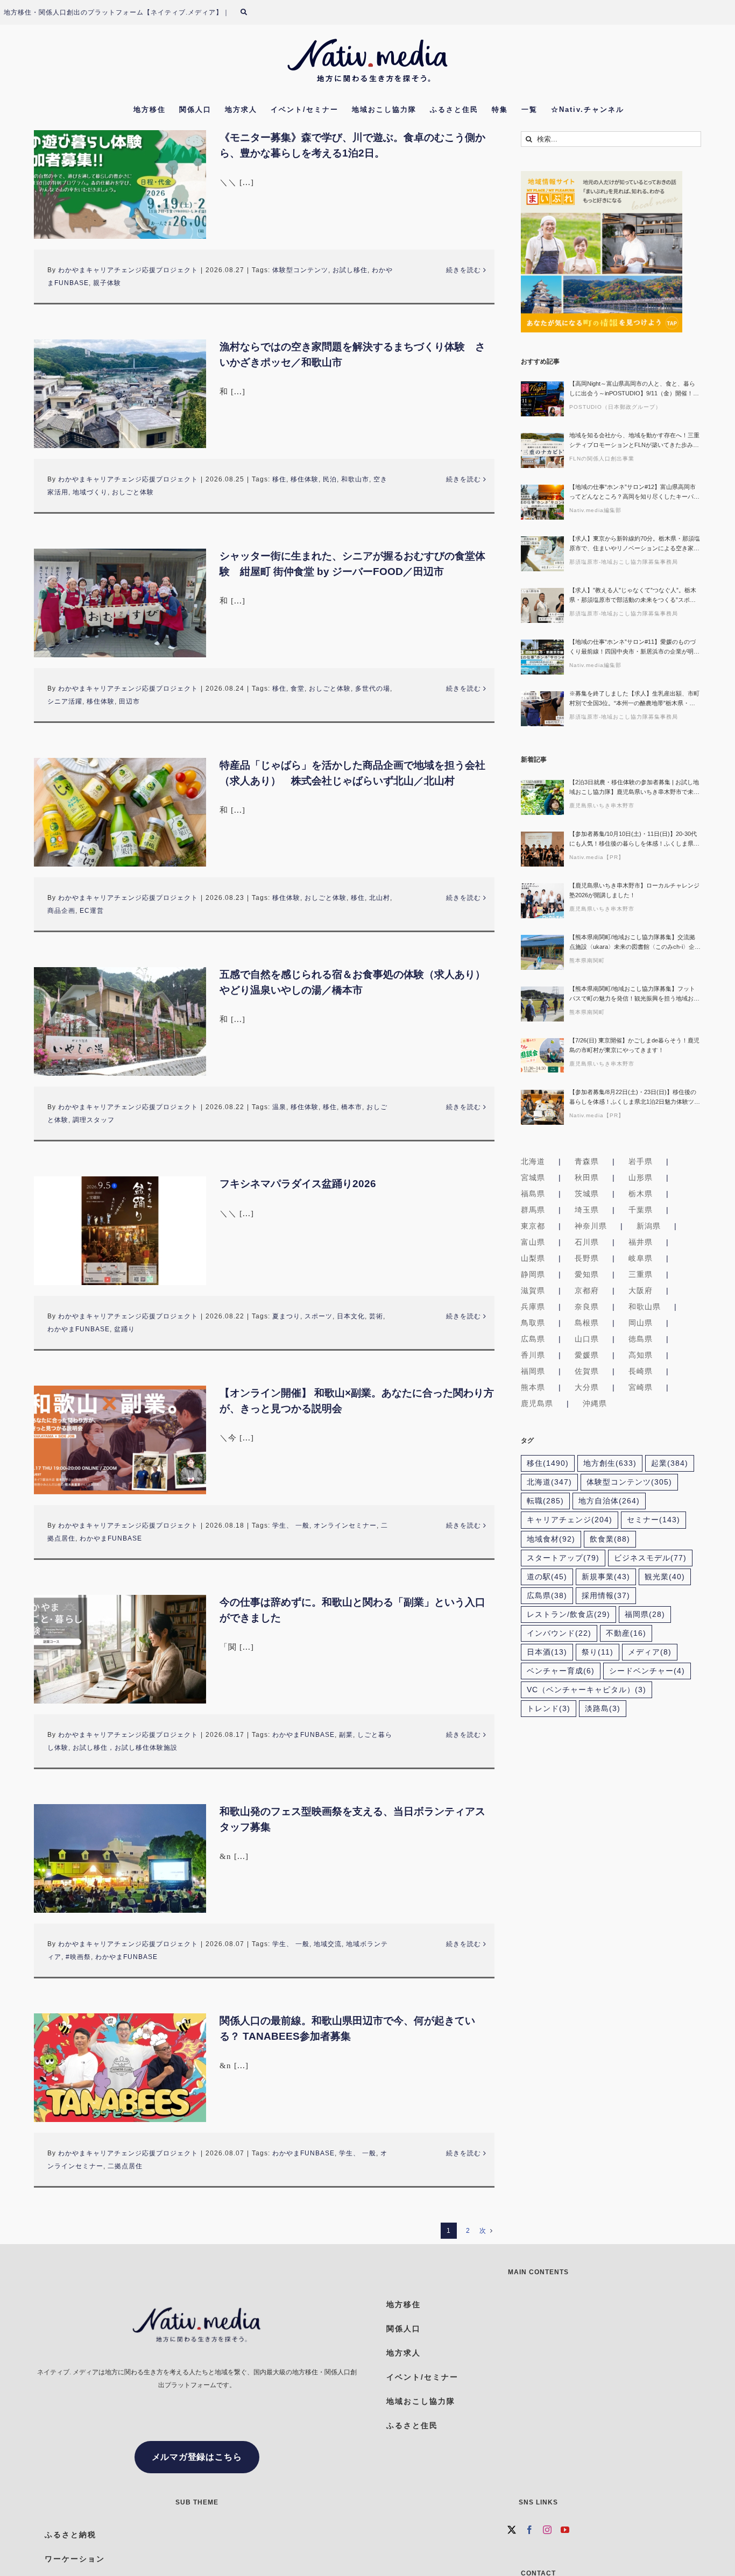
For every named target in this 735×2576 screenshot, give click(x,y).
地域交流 (328, 1944)
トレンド (549, 1709)
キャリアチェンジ (570, 1520)
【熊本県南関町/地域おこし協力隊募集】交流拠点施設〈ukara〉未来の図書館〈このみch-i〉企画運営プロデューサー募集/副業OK (635, 943)
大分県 (587, 1387)
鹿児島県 (537, 1403)
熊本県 (533, 1387)
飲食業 (610, 1539)
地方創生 (610, 1463)
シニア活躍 (65, 701)
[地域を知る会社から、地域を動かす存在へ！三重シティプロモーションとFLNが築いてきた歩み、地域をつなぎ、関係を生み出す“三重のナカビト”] (542, 450)
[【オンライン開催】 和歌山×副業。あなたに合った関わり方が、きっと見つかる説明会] (120, 1440)
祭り (598, 1652)
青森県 (587, 1161)
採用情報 (606, 1596)
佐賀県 (587, 1371)
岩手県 (641, 1161)
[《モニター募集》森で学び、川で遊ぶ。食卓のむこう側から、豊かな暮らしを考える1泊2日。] (120, 184)
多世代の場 (373, 689)
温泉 (279, 1107)
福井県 (641, 1242)
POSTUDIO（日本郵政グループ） (615, 407)
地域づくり (90, 492)
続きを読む (464, 270)
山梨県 (533, 1258)
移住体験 (305, 479)
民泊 (330, 479)
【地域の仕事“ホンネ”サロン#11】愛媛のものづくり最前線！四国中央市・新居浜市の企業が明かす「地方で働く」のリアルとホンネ (634, 647)
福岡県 (533, 1371)
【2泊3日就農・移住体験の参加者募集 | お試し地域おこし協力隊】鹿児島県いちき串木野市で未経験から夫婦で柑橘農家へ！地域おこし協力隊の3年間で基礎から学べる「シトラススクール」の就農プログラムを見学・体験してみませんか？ (634, 788)
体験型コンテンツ (300, 270)
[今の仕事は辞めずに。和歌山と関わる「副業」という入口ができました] (120, 1649)
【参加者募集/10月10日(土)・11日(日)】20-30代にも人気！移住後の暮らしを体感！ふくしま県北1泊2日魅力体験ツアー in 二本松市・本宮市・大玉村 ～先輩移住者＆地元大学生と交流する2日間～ (634, 839)
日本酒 (547, 1652)
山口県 (587, 1339)
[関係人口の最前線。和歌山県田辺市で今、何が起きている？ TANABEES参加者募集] (120, 2068)
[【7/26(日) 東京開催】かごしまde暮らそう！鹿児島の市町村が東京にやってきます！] (542, 1056)
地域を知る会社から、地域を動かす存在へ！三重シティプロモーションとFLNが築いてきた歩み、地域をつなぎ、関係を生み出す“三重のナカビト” (634, 441)
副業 (346, 1735)
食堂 (298, 689)
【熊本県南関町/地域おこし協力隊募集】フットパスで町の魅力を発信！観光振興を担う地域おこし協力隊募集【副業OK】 (634, 994)
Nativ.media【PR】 (597, 857)
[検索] (250, 12)
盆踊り (125, 1329)
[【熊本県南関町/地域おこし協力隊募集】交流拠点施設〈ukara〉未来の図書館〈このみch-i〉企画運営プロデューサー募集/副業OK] (542, 952)
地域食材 (551, 1539)
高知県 (641, 1355)
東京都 (533, 1226)
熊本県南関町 (587, 960)
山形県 (641, 1177)
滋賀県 (533, 1290)
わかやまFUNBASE (79, 1329)
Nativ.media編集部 (595, 510)
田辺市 (129, 701)
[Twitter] (512, 2530)
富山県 (533, 1242)
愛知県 (587, 1274)
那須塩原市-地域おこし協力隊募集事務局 (624, 562)
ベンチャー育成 (561, 1671)
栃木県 (641, 1194)
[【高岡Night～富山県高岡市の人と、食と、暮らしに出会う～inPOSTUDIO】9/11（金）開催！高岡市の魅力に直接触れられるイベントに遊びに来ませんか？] (542, 399)
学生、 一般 (291, 1525)
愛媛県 (587, 1355)
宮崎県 (641, 1387)
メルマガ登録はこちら (197, 2457)
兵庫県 (533, 1307)
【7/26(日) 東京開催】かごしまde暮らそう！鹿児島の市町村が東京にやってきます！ (634, 1045)
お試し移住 (350, 270)
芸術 (376, 1316)
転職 (545, 1501)
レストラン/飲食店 (568, 1615)
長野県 (587, 1258)
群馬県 (533, 1210)
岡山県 (641, 1323)
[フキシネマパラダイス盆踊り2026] (120, 1231)
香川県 (533, 1355)
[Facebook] (530, 2530)
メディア (650, 1652)
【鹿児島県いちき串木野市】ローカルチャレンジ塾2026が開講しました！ (634, 890)
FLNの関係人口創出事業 (602, 459)
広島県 (533, 1339)
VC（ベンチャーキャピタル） (586, 1690)
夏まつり (286, 1316)
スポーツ (319, 1316)
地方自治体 (609, 1501)
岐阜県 (641, 1258)
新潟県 (649, 1226)
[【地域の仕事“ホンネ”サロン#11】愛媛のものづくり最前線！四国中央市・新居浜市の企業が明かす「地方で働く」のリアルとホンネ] (542, 657)
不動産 (626, 1633)
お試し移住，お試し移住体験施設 (125, 1748)
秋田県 (587, 1177)
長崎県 (641, 1371)
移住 (279, 479)
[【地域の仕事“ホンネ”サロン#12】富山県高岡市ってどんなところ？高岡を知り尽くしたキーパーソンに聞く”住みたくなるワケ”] (542, 502)
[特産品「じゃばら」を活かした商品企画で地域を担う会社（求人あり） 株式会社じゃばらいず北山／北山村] (120, 812)
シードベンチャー (647, 1671)
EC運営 (92, 911)
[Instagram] (547, 2530)
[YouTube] (565, 2530)
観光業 (665, 1577)
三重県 (641, 1274)
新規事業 (606, 1577)
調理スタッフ (94, 1120)
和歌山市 (355, 479)
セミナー (653, 1520)
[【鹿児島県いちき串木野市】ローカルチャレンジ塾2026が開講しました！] (542, 901)
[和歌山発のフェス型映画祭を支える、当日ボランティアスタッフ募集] (120, 1858)
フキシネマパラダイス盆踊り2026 (298, 1184)
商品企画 (61, 911)
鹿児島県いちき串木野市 (602, 806)
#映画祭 (78, 1957)
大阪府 (641, 1290)
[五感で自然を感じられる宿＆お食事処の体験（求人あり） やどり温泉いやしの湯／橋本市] (120, 1021)
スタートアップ (563, 1558)
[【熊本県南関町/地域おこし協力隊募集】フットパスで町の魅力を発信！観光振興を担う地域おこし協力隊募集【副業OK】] (542, 1004)
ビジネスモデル (650, 1558)
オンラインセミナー (345, 1525)
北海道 (533, 1161)
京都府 (587, 1290)
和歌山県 (645, 1307)
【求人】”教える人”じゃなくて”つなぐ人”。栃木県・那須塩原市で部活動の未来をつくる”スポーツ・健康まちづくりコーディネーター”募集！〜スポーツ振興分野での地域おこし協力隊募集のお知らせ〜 (634, 596)
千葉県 (641, 1210)
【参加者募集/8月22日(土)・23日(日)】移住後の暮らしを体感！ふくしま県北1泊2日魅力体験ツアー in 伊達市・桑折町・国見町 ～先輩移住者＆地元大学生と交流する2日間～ (635, 1098)
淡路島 (603, 1709)
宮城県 (533, 1177)
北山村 (380, 898)
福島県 (533, 1194)
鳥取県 (533, 1323)
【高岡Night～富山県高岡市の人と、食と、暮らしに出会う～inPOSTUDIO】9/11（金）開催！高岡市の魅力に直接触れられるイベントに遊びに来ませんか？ (634, 389)
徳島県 (641, 1339)
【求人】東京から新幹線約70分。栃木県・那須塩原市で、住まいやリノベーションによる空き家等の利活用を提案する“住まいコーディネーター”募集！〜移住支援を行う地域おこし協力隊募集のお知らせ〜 (635, 544)
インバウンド (559, 1633)
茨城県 (587, 1194)
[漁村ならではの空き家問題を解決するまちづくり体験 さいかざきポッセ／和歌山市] (120, 394)
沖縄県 (595, 1403)
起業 (670, 1463)
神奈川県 (591, 1226)
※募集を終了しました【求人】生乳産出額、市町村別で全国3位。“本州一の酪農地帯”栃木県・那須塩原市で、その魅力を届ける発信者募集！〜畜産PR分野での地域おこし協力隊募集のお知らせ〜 (634, 699)
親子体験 (107, 283)
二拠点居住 (125, 2166)
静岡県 (533, 1274)
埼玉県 (587, 1210)
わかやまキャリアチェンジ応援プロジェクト (128, 270)
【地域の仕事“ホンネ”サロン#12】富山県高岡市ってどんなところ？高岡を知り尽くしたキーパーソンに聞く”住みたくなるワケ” (634, 492)
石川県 (587, 1242)
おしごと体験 (133, 492)
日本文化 (351, 1316)
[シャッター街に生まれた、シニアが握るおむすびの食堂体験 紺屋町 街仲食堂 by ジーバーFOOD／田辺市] (120, 603)
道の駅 (547, 1577)
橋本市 (352, 1107)
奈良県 (587, 1307)
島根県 (587, 1323)
